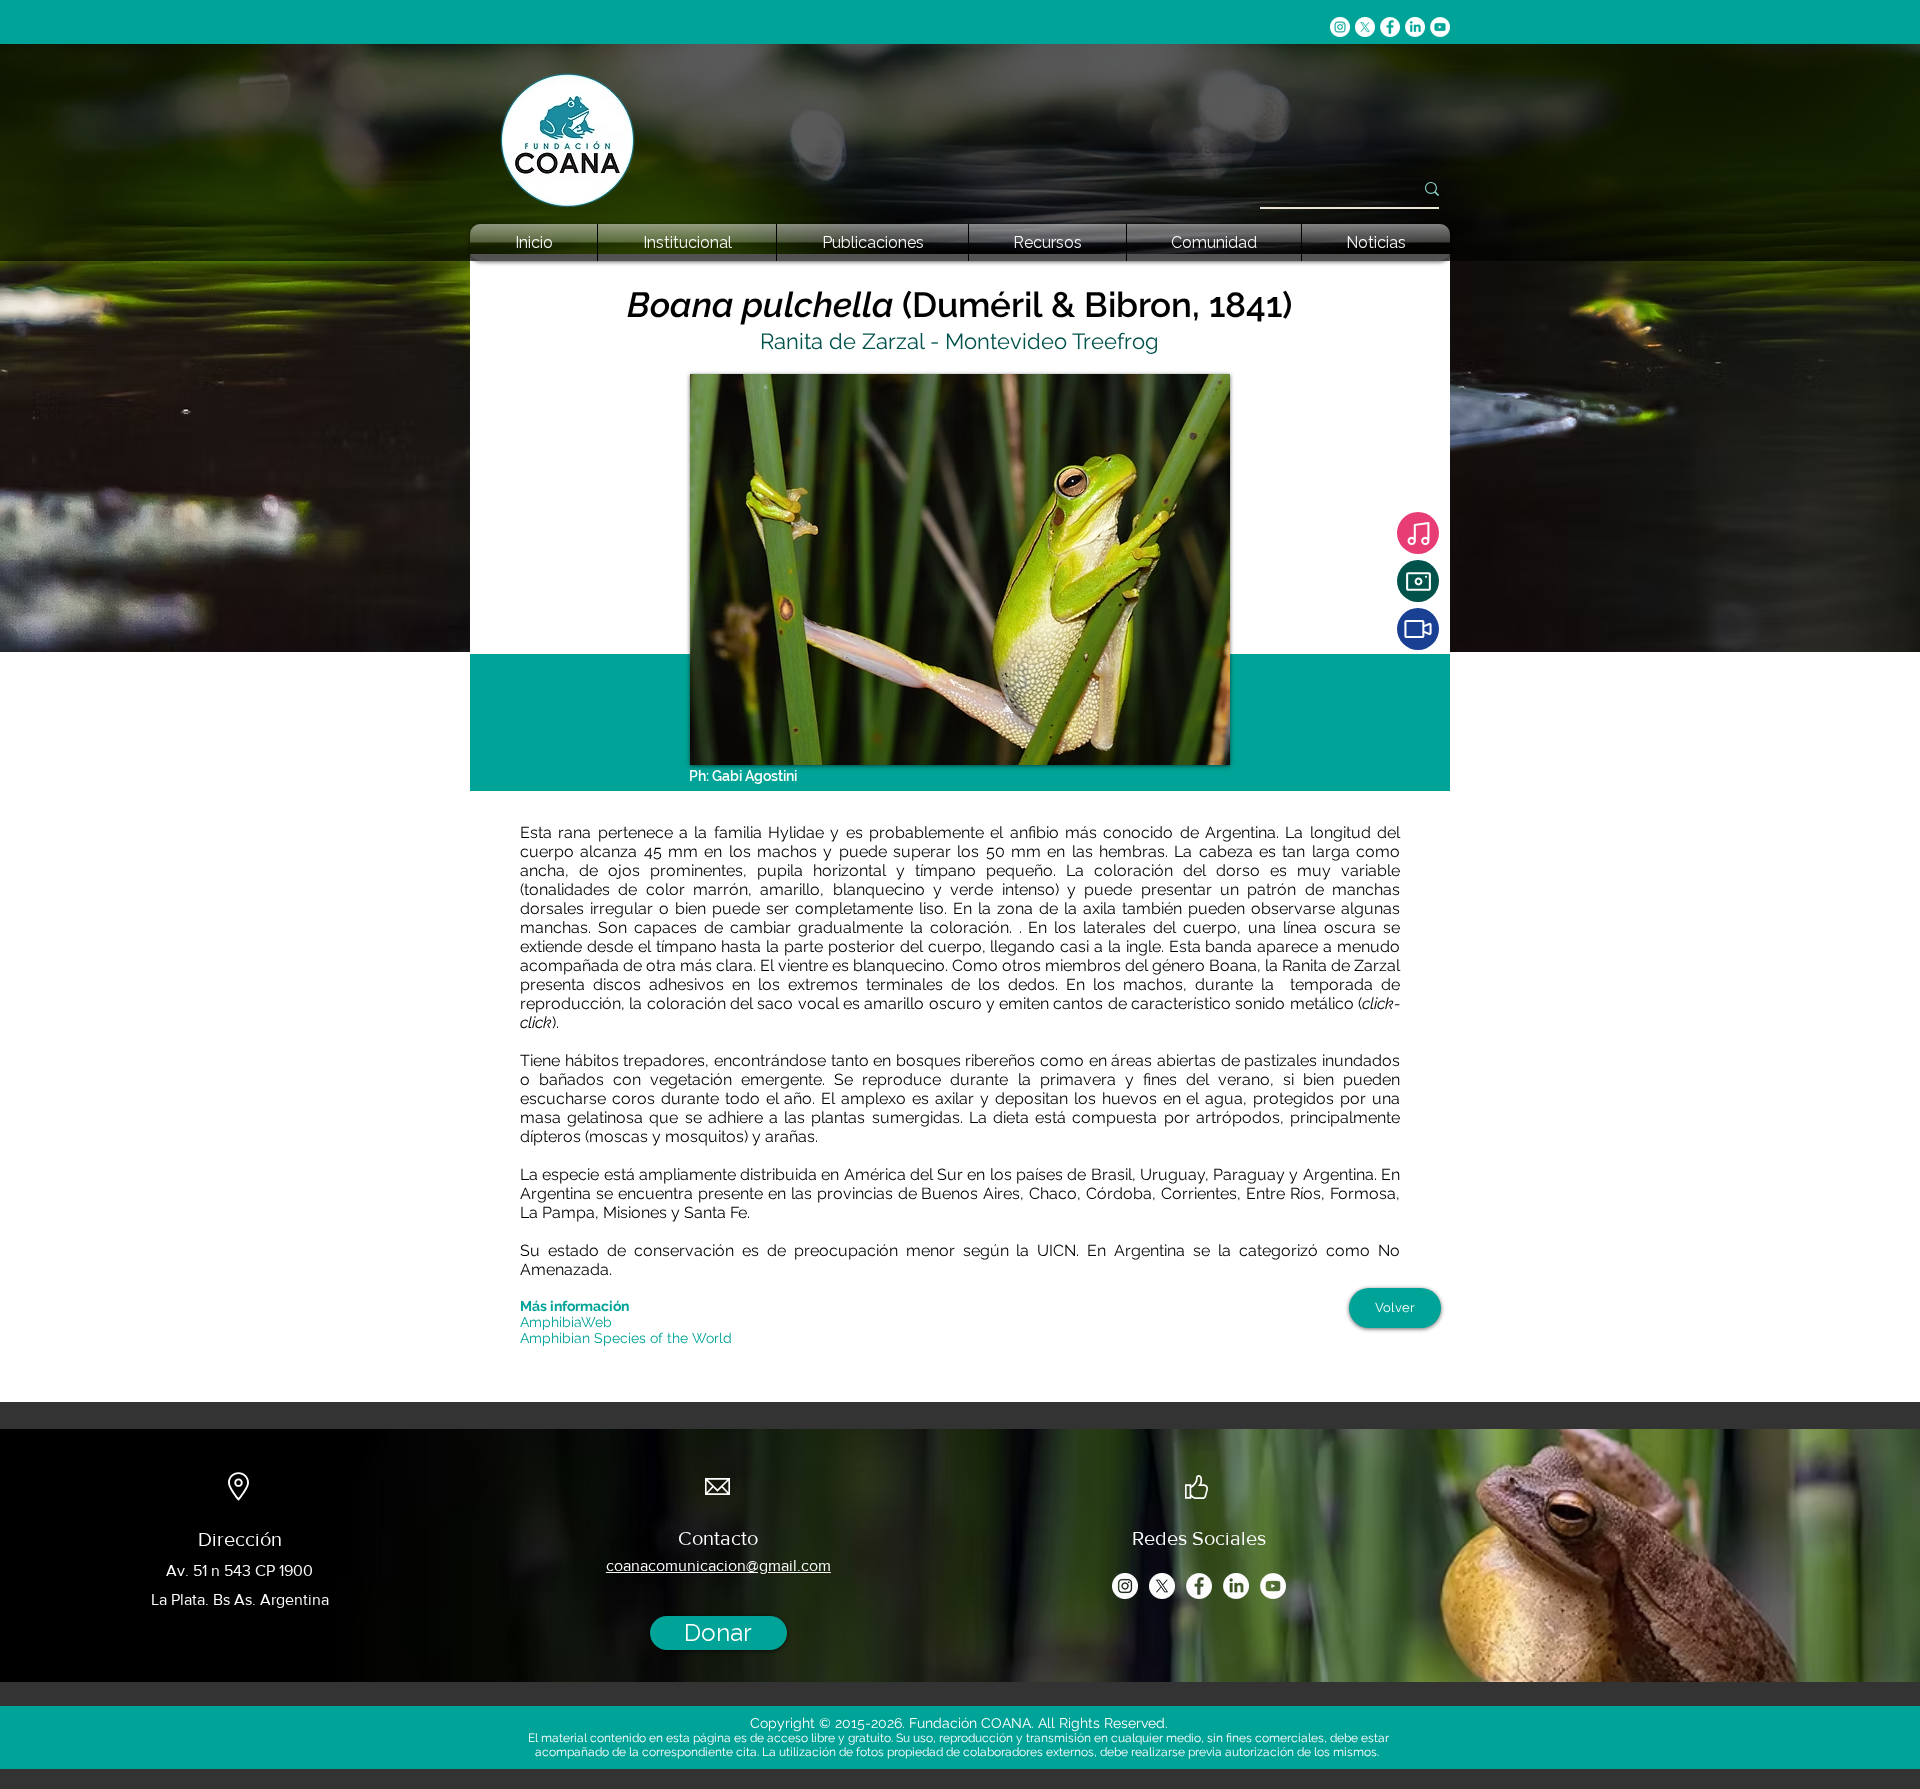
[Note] (1418, 533)
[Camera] (1418, 581)
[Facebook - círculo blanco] (1390, 27)
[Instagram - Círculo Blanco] (1340, 27)
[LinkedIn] (1415, 27)
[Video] (1418, 629)
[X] (1365, 27)
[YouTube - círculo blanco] (1440, 27)
